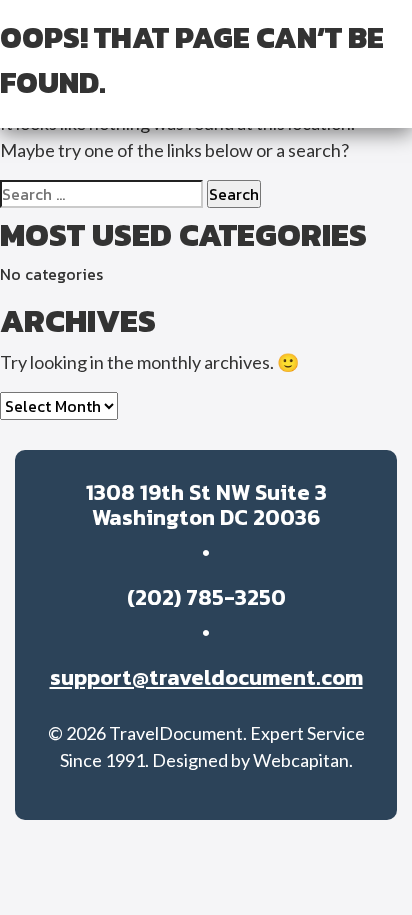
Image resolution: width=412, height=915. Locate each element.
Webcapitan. (303, 760)
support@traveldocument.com (206, 677)
